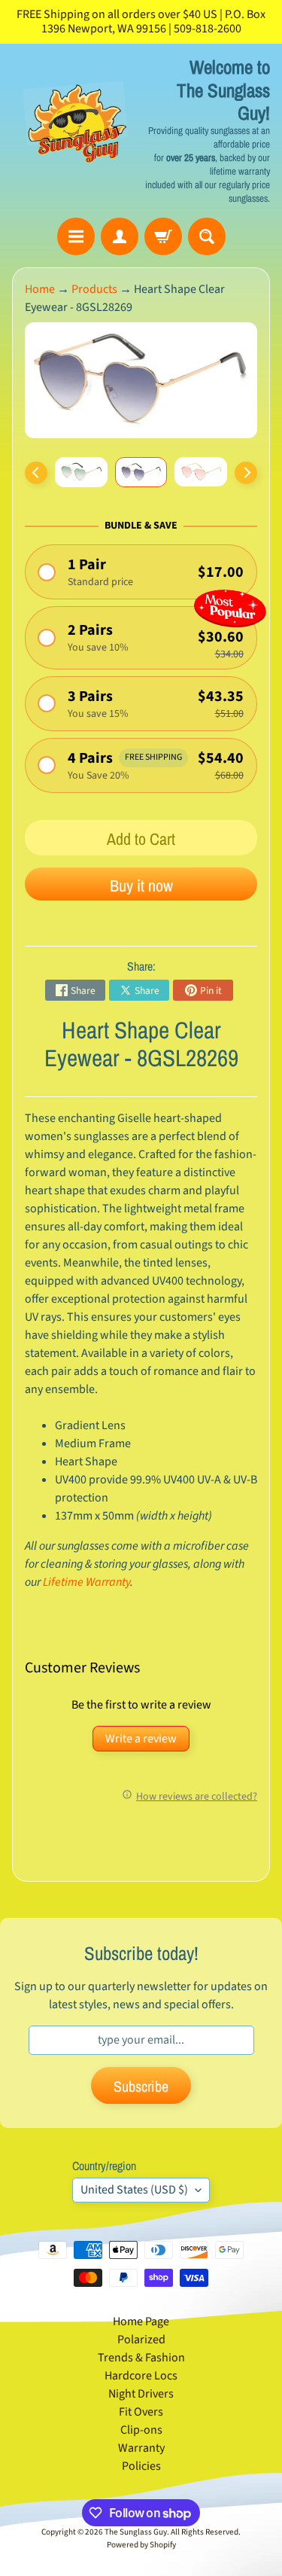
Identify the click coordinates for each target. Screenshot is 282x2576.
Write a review (141, 1739)
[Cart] (163, 236)
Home (40, 289)
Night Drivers (141, 2394)
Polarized (141, 2340)
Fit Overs (141, 2412)
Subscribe (141, 2086)
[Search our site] (207, 236)
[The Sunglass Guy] (77, 131)
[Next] (246, 473)
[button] (141, 572)
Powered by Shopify (141, 2545)
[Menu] (76, 236)
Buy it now (141, 886)
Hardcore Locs (141, 2376)
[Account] (120, 236)
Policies (141, 2466)
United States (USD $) (134, 2190)
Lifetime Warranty (86, 1582)
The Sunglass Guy (136, 2532)
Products (94, 289)
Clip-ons (141, 2430)
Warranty (141, 2448)
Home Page (141, 2321)
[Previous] (36, 473)
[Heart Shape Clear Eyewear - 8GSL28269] (81, 472)
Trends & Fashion (141, 2358)
